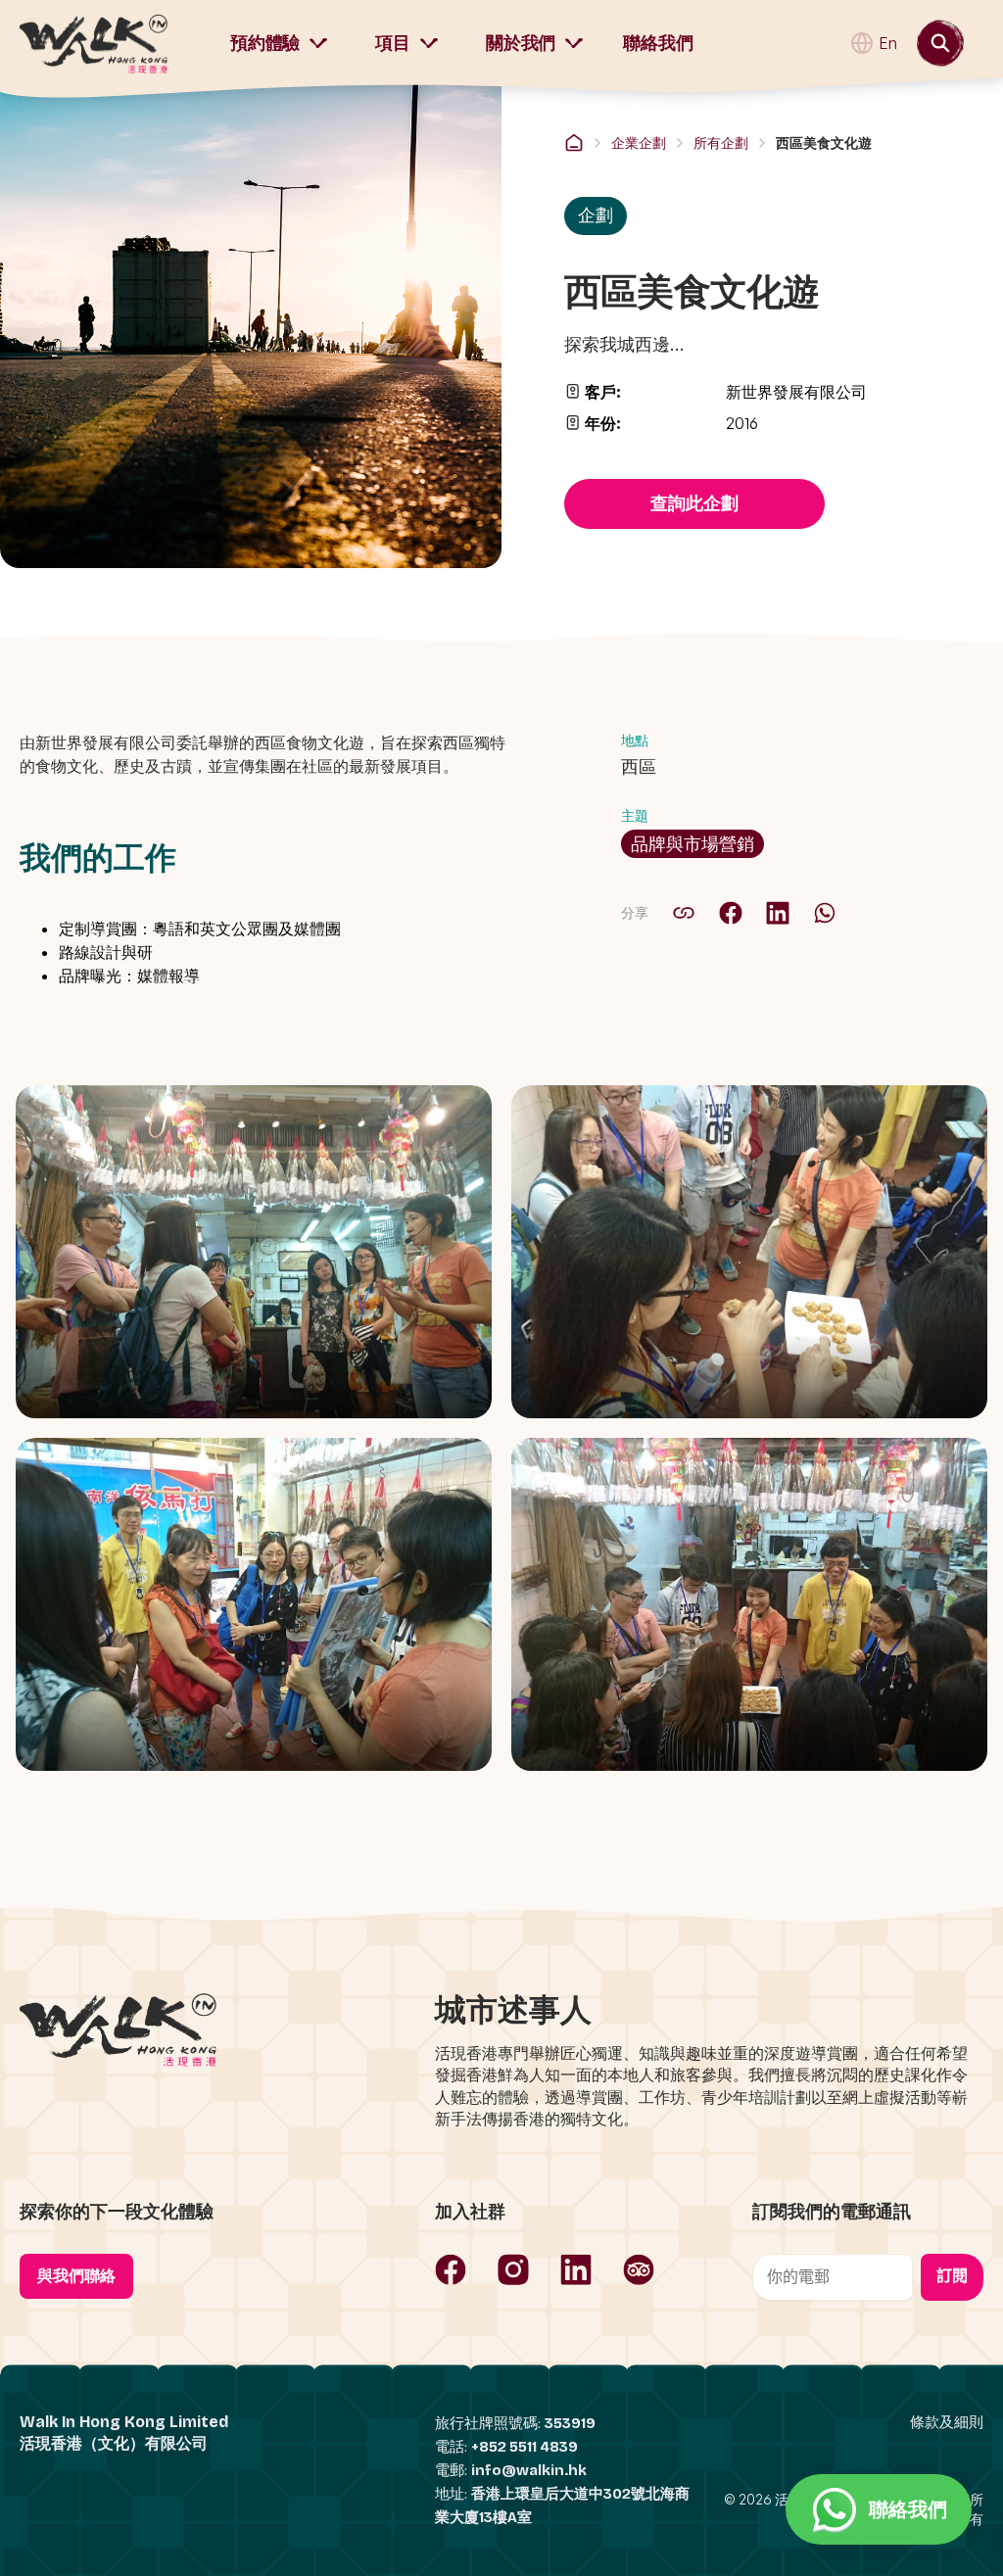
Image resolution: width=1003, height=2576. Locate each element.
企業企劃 (639, 143)
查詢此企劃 (694, 503)
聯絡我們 (658, 43)
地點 (635, 740)
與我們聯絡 (76, 2276)
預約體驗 (265, 43)
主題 (635, 815)
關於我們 (521, 43)
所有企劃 (721, 143)
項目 (393, 43)
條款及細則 (947, 2422)
